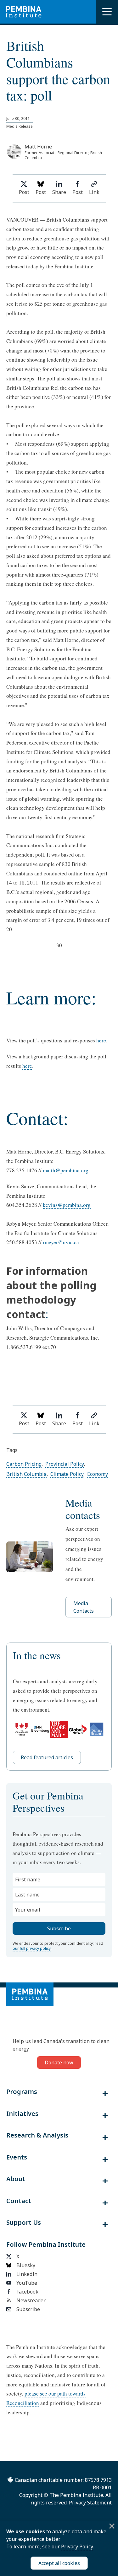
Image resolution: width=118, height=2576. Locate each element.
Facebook (27, 2292)
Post (24, 192)
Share (59, 192)
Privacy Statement (90, 2503)
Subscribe (28, 2309)
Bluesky (26, 2265)
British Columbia (26, 1474)
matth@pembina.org (66, 1170)
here (101, 1040)
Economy (98, 1474)
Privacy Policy (77, 2546)
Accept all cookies (59, 2563)
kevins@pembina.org (67, 1205)
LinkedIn (27, 2274)
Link (94, 192)
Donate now (59, 2062)
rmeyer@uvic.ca (61, 1242)
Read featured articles (47, 1757)
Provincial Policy (65, 1464)
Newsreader (31, 2300)
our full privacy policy (32, 1948)
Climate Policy (67, 1474)
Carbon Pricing (24, 1464)
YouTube (27, 2283)
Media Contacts (84, 1607)
